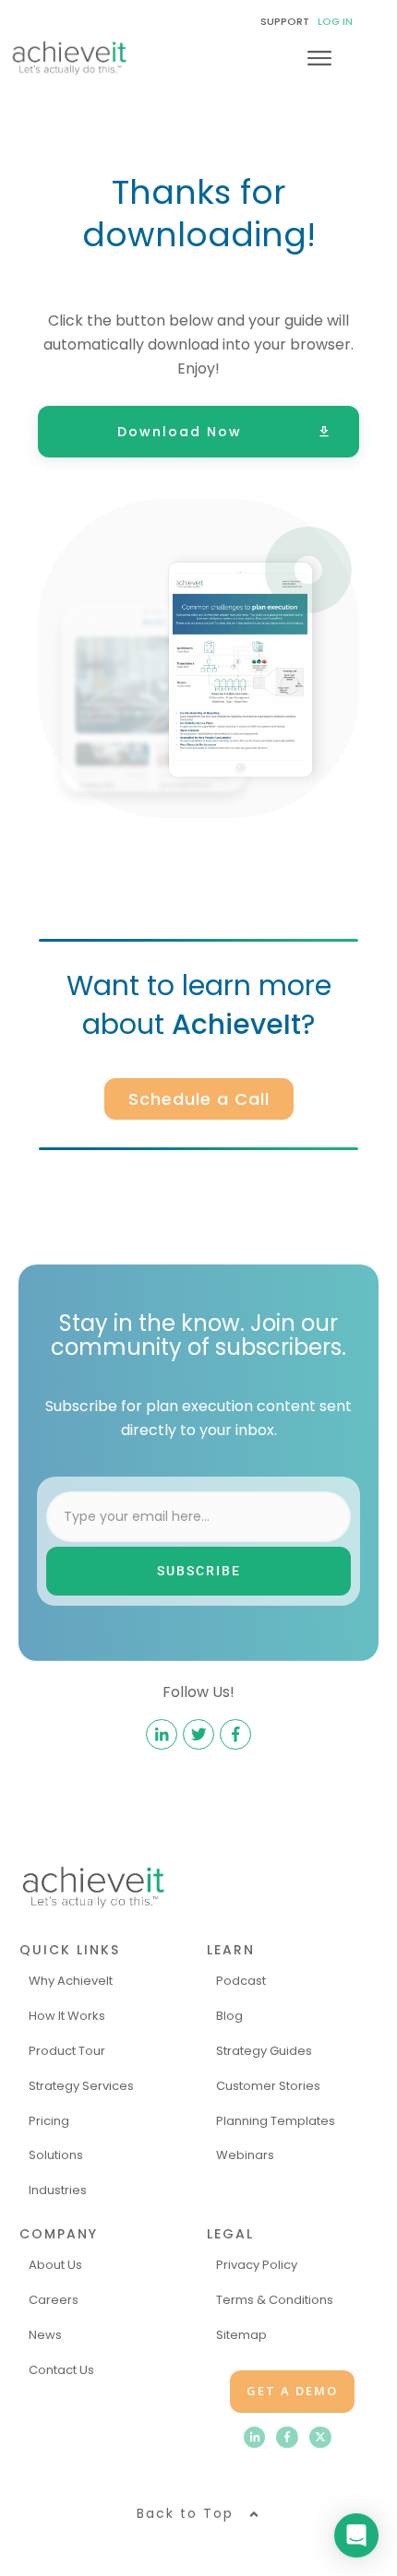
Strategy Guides (264, 2051)
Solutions (56, 2155)
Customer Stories (268, 2086)
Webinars (245, 2155)
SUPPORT (285, 21)
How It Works (67, 2016)
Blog (229, 2016)
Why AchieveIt (71, 1981)
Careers (54, 2300)
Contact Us (61, 2370)
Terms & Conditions (275, 2300)
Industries (58, 2190)
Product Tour (67, 2051)
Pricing (49, 2121)
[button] (198, 2514)
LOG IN (335, 21)
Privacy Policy (257, 2265)
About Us (55, 2265)
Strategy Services (81, 2086)
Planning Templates (276, 2121)
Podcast (241, 1981)
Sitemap (241, 2335)
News (45, 2335)
